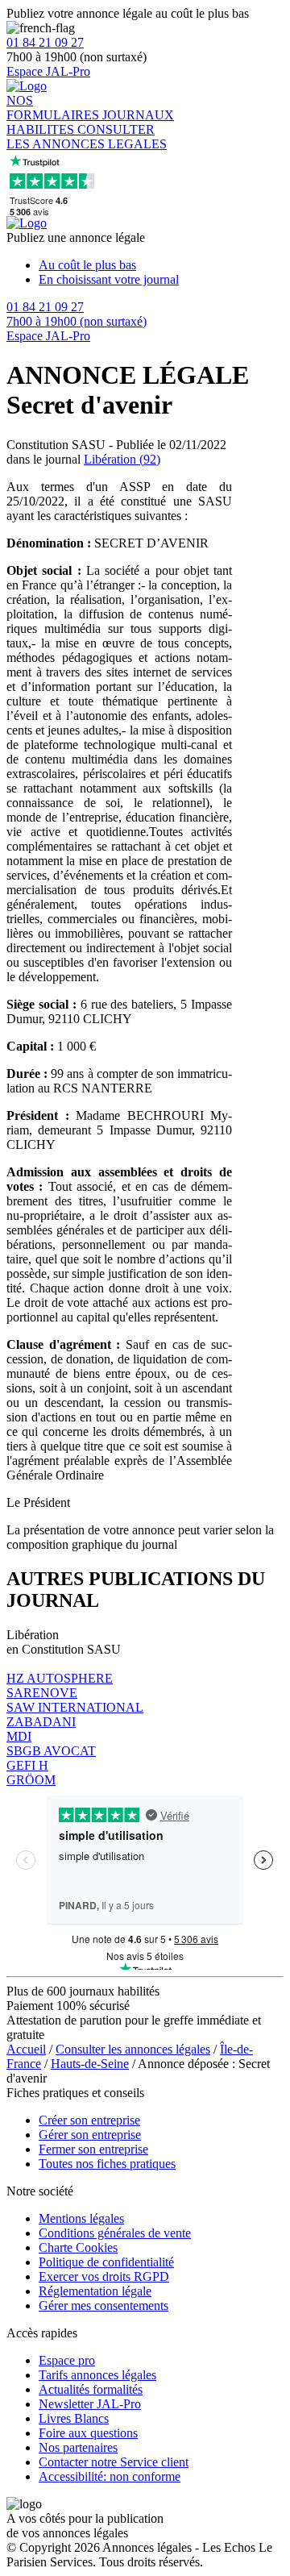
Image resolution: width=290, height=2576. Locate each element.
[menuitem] (161, 265)
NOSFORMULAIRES (54, 108)
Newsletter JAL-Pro (90, 2404)
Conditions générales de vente (115, 2233)
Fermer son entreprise (93, 2149)
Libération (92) (122, 459)
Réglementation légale (95, 2291)
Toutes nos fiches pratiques (107, 2164)
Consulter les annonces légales (133, 2049)
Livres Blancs (74, 2418)
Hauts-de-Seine (90, 2064)
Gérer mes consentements (104, 2305)
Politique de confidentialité (106, 2262)
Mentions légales (81, 2218)
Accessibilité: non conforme (110, 2476)
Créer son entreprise (89, 2120)
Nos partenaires (78, 2447)
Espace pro (67, 2360)
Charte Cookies (78, 2247)
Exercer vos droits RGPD (104, 2276)
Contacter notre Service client (114, 2462)
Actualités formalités (91, 2389)
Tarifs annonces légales (97, 2375)
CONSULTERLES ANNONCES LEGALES (87, 137)
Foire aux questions (88, 2433)
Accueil (26, 2049)
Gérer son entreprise (90, 2135)
